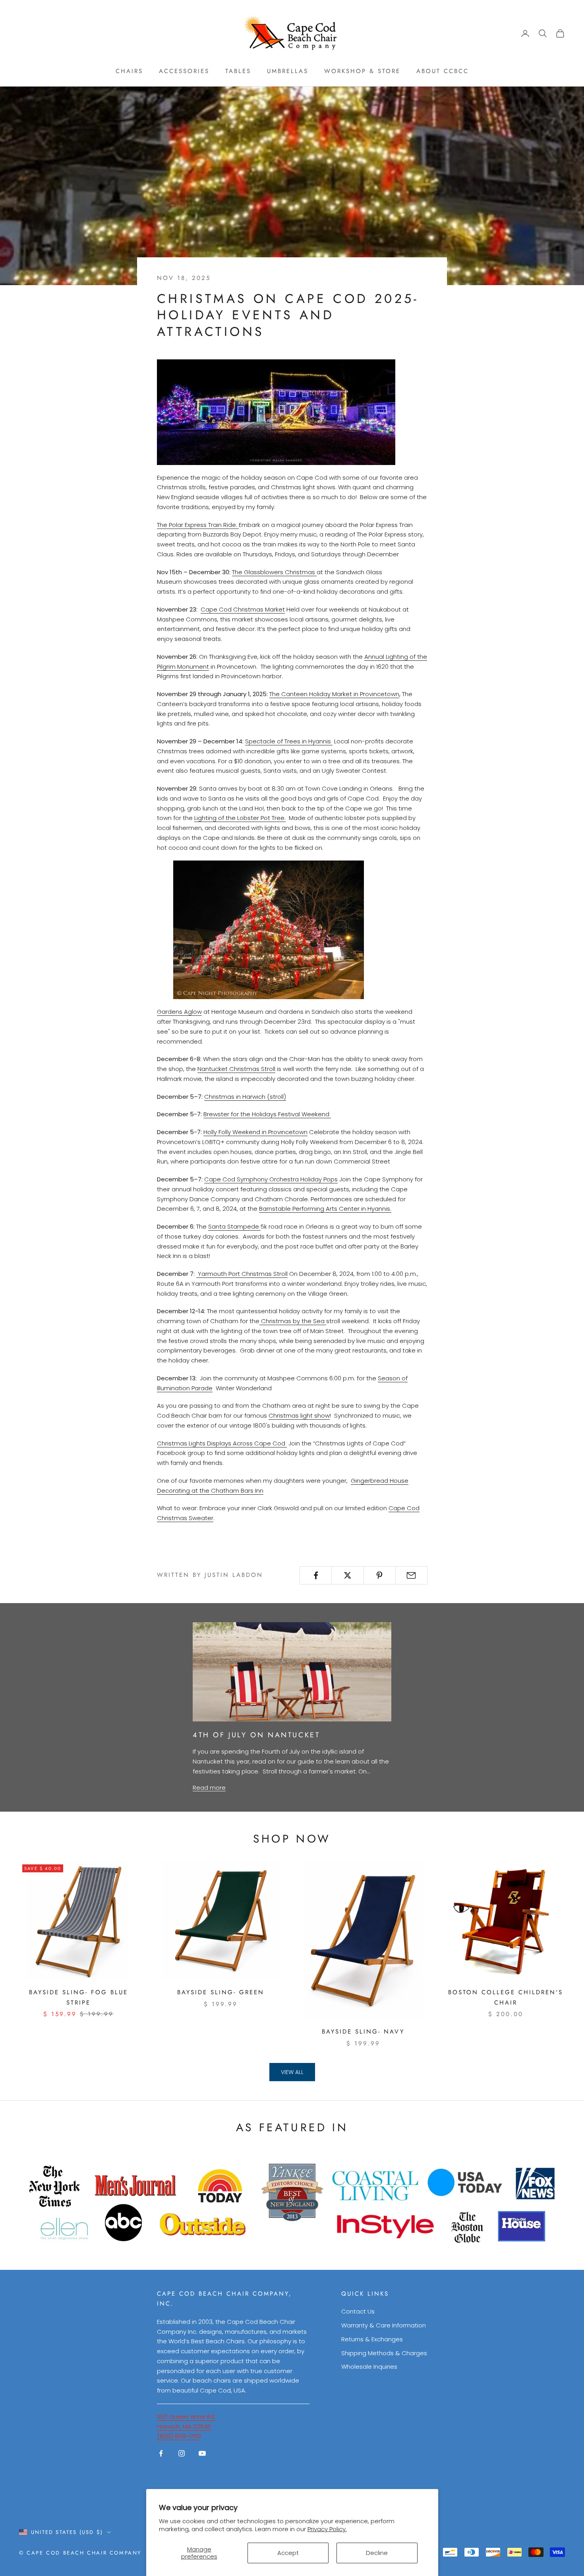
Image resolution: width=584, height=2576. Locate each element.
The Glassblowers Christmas (274, 572)
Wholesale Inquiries (369, 2367)
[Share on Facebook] (316, 1575)
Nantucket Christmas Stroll (236, 1069)
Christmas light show (299, 1415)
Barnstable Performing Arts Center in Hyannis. (325, 1209)
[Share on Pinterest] (380, 1575)
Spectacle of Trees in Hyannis (288, 741)
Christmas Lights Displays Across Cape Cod (222, 1443)
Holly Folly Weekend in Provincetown (255, 1132)
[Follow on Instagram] (182, 2453)
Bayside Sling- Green (221, 1992)
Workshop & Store (362, 71)
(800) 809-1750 (179, 2436)
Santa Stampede (234, 1226)
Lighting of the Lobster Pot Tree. (240, 818)
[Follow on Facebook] (161, 2453)
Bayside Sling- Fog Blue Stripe (78, 1997)
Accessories (184, 71)
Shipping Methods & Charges (384, 2353)
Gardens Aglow (179, 1012)
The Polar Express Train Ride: (197, 525)
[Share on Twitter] (347, 1575)
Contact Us (358, 2311)
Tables (238, 71)
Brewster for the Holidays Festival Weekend (266, 1114)
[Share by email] (411, 1575)
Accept (288, 2553)
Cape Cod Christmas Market (243, 609)
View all (292, 2072)
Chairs (129, 71)
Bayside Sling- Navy (363, 2032)
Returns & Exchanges (372, 2339)
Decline (377, 2553)
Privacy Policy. (327, 2529)
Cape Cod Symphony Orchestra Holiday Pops (271, 1179)
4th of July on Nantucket (256, 1735)
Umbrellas (288, 71)
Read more (209, 1788)
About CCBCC (443, 71)
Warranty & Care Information (384, 2325)
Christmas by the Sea (293, 1321)
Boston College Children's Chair (506, 1997)
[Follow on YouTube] (202, 2453)
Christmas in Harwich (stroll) (245, 1097)
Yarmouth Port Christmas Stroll (242, 1274)
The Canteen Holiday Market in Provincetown (334, 694)
